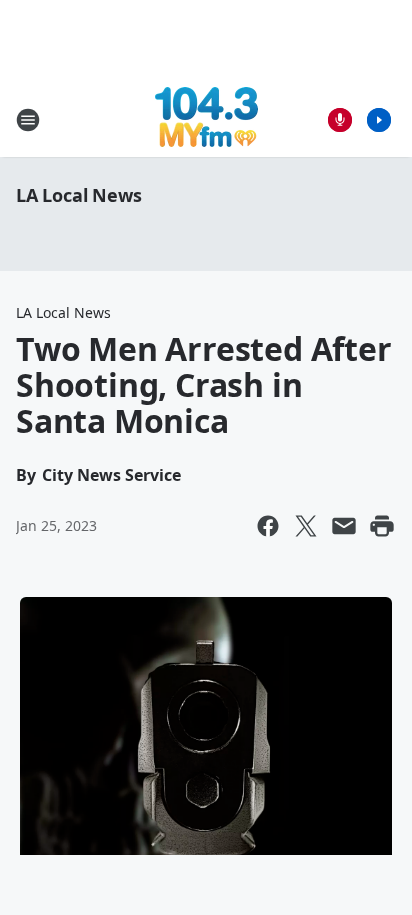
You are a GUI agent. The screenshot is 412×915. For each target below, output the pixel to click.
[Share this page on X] (306, 526)
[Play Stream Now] (379, 120)
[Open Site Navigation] (28, 120)
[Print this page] (382, 526)
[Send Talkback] (340, 120)
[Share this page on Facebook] (268, 526)
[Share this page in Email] (344, 526)
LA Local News (78, 195)
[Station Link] (206, 119)
